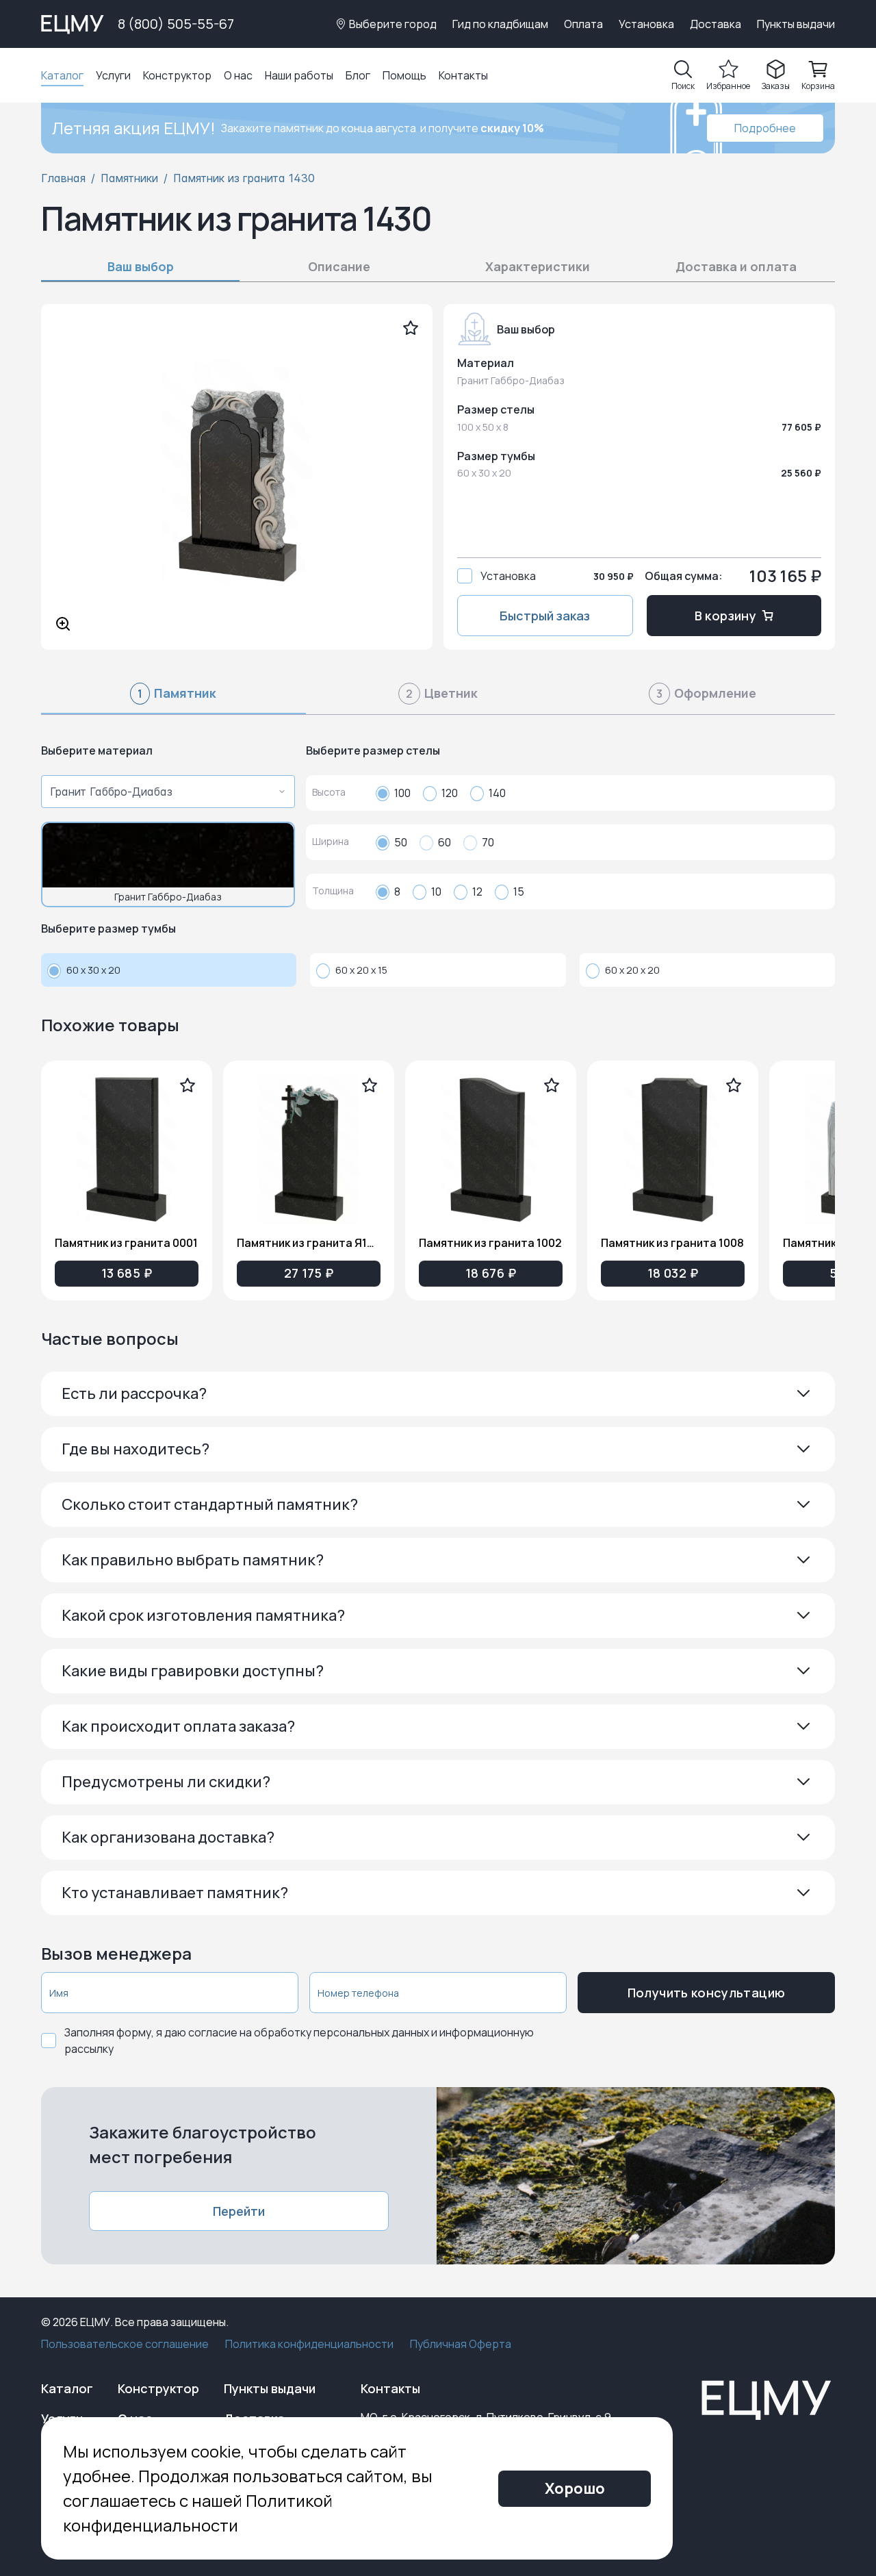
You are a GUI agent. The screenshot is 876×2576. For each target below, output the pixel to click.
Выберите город (393, 24)
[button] (438, 1394)
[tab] (173, 699)
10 (436, 892)
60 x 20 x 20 (632, 970)
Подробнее (765, 128)
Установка (646, 24)
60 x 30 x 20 (93, 970)
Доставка (716, 24)
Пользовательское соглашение (125, 2344)
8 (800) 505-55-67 (176, 24)
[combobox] (164, 792)
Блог (358, 75)
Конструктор (177, 75)
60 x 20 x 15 (361, 970)
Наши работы (299, 75)
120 (450, 793)
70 (488, 842)
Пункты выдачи (796, 24)
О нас (238, 75)
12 (477, 892)
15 (519, 892)
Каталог (62, 75)
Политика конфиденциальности (309, 2344)
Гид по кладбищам (500, 24)
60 (445, 842)
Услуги (113, 75)
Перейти (239, 2211)
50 (401, 842)
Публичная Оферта (461, 2344)
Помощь (404, 75)
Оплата (583, 24)
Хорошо (575, 2488)
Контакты (463, 75)
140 (497, 793)
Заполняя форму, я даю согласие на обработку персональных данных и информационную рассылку (299, 2041)
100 (402, 793)
